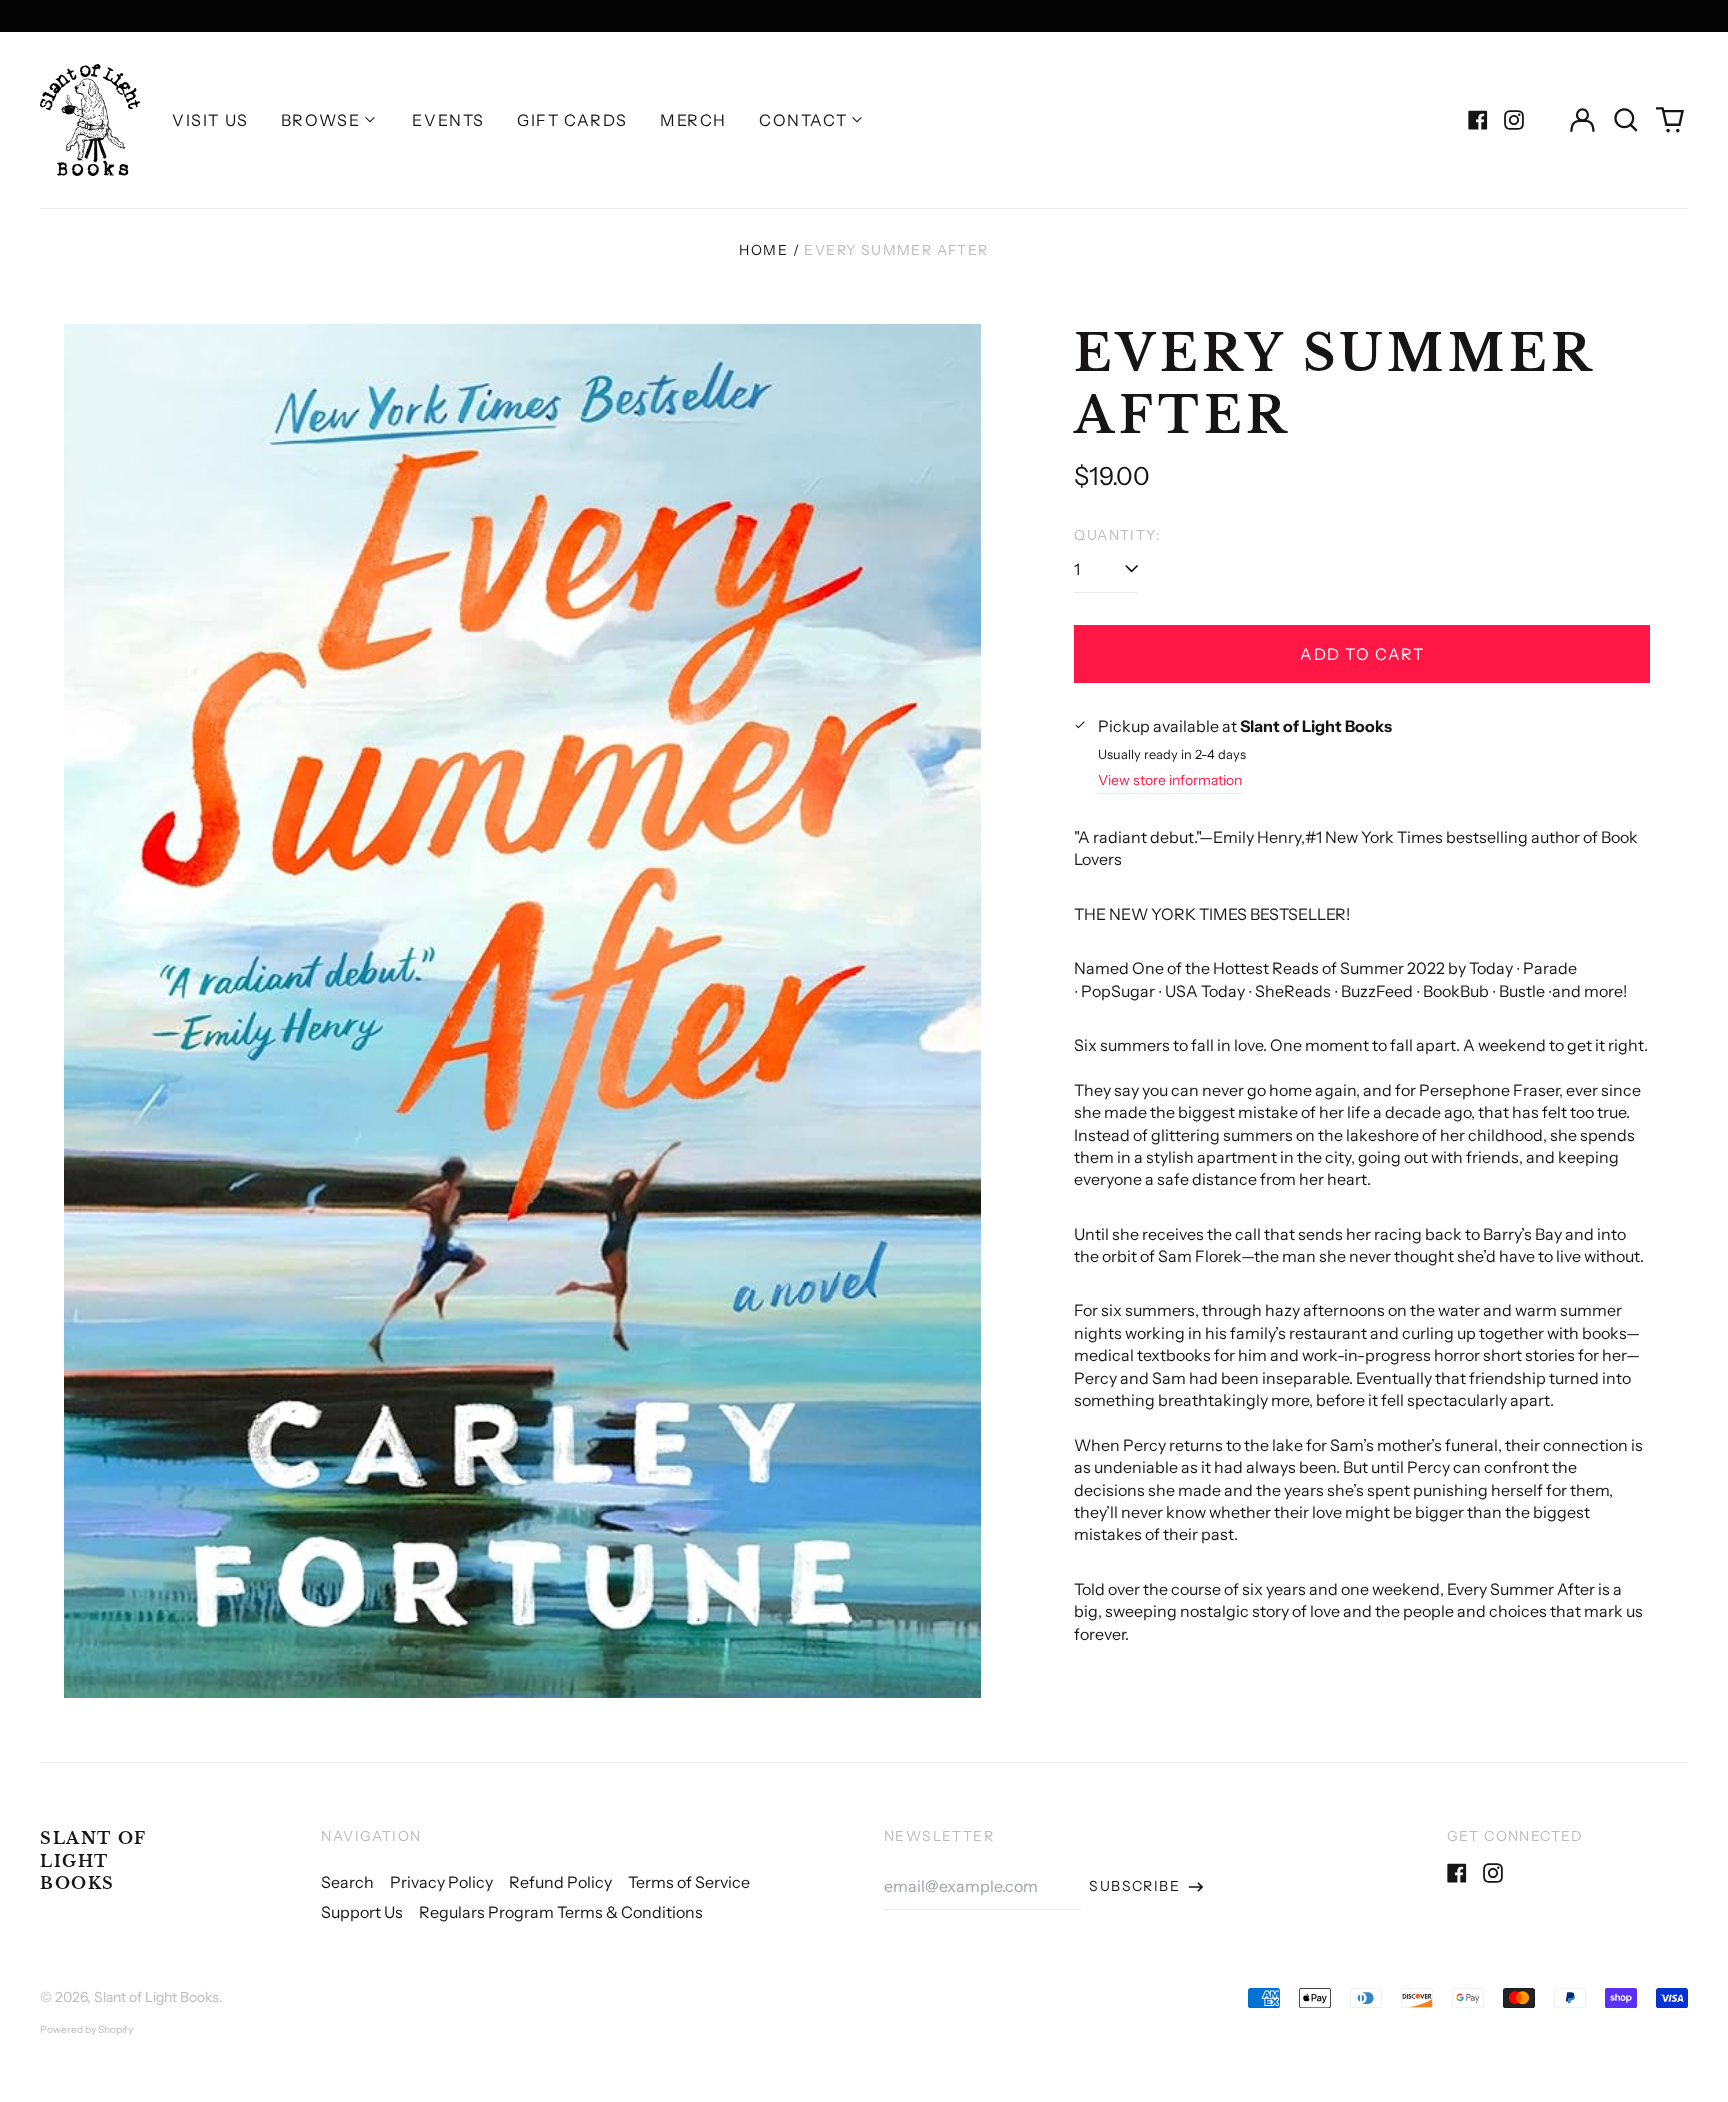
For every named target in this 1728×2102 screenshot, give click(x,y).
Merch (693, 120)
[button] (1626, 120)
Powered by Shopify (86, 2029)
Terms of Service (689, 1882)
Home (763, 250)
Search (347, 1882)
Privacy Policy (441, 1882)
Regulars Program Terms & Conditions (561, 1912)
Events (448, 120)
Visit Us (210, 120)
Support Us (362, 1912)
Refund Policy (560, 1882)
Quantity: (1117, 535)
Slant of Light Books (93, 1860)
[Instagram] (1514, 120)
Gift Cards (572, 120)
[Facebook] (1478, 120)
